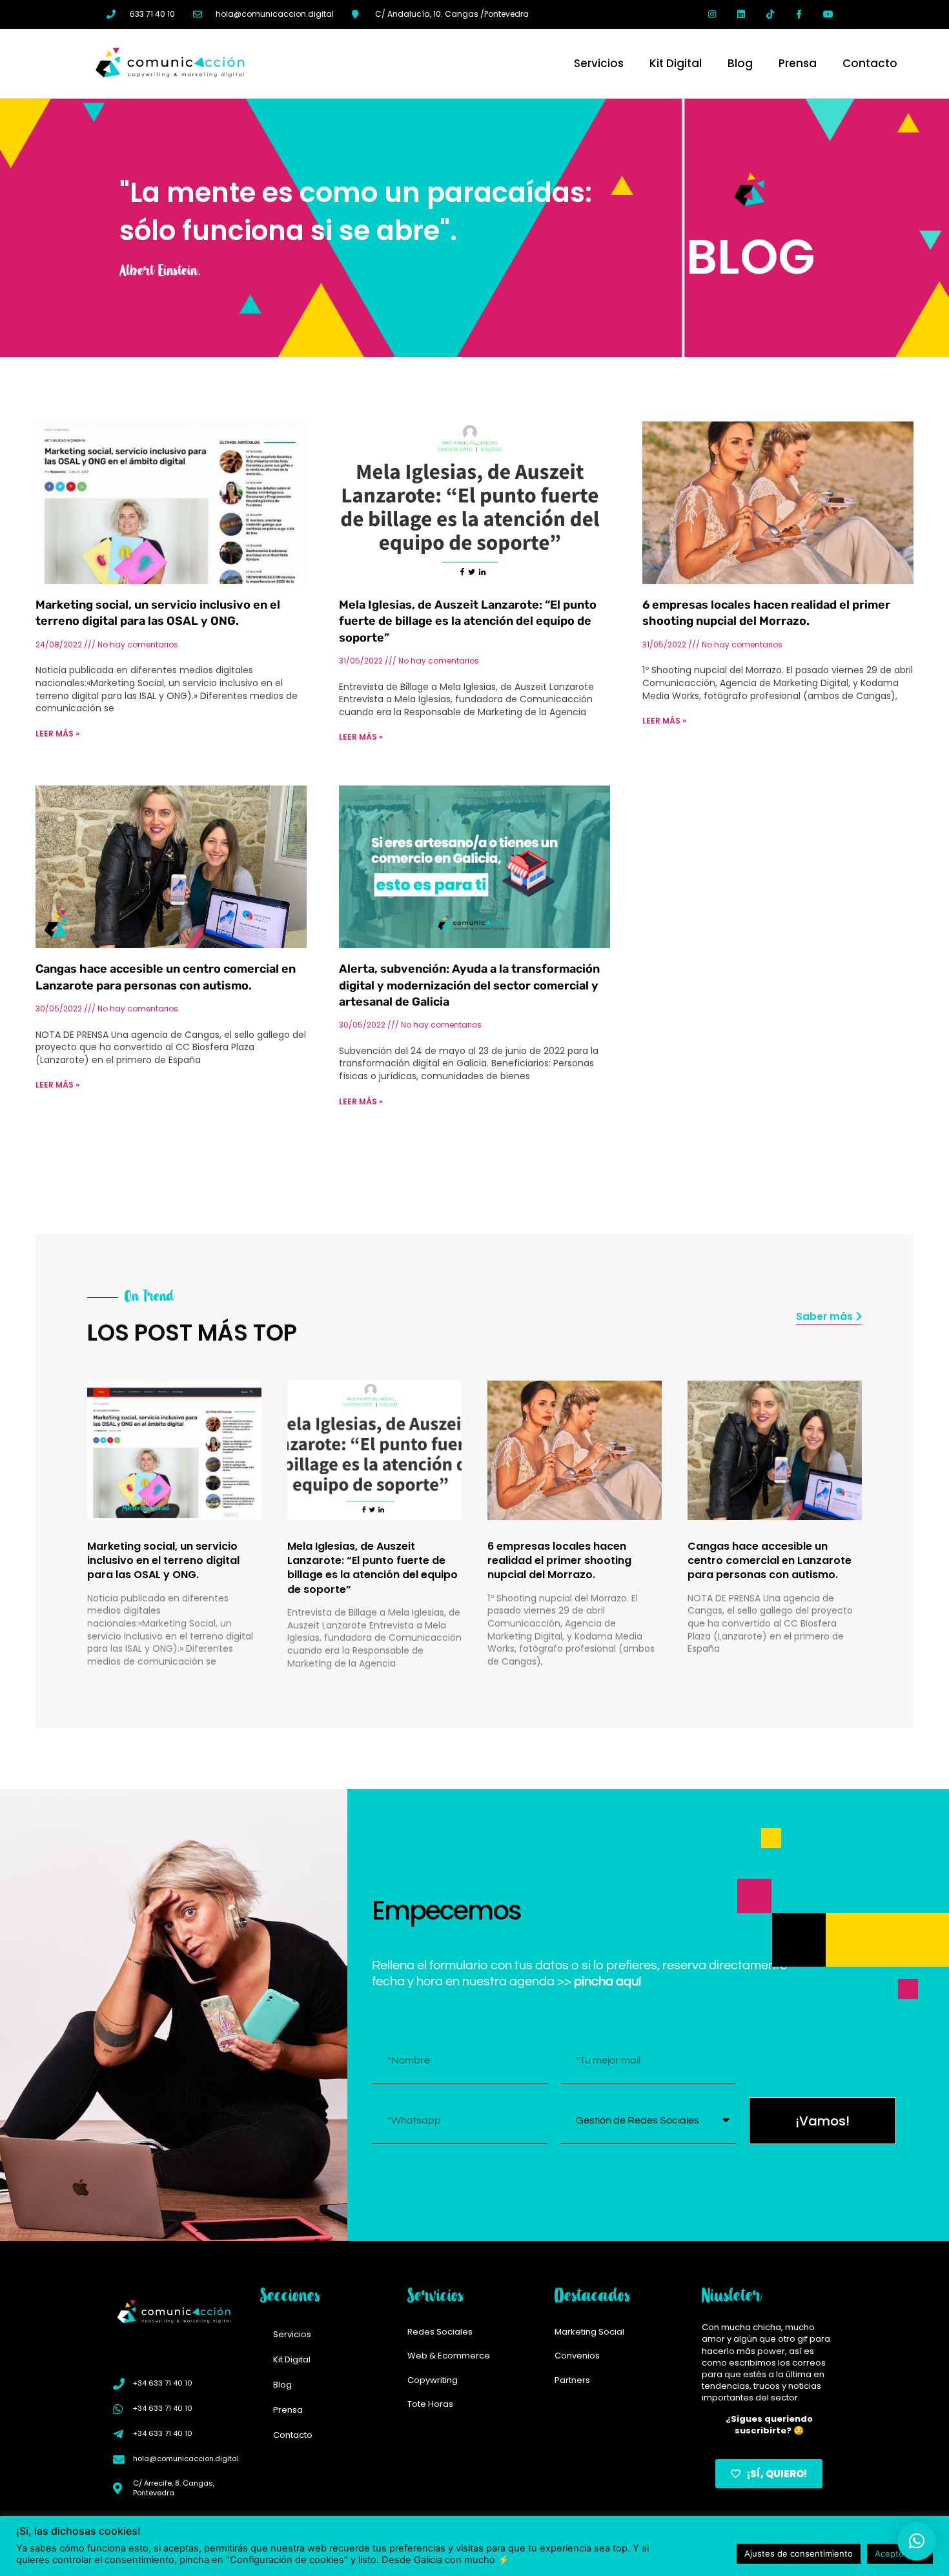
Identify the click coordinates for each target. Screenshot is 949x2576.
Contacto (870, 63)
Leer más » (57, 734)
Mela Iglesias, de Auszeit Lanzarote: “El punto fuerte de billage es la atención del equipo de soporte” (468, 621)
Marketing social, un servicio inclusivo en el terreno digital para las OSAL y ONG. (163, 1561)
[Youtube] (828, 15)
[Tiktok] (770, 15)
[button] (917, 2541)
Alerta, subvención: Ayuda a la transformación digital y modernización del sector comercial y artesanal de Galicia (469, 985)
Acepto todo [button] (900, 2553)
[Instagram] (712, 15)
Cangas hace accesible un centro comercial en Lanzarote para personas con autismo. (770, 1561)
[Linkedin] (741, 15)
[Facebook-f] (799, 15)
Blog (740, 63)
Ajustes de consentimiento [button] (799, 2553)
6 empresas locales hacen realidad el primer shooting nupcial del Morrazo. (559, 1561)
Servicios (599, 63)
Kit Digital (676, 63)
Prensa (798, 63)
